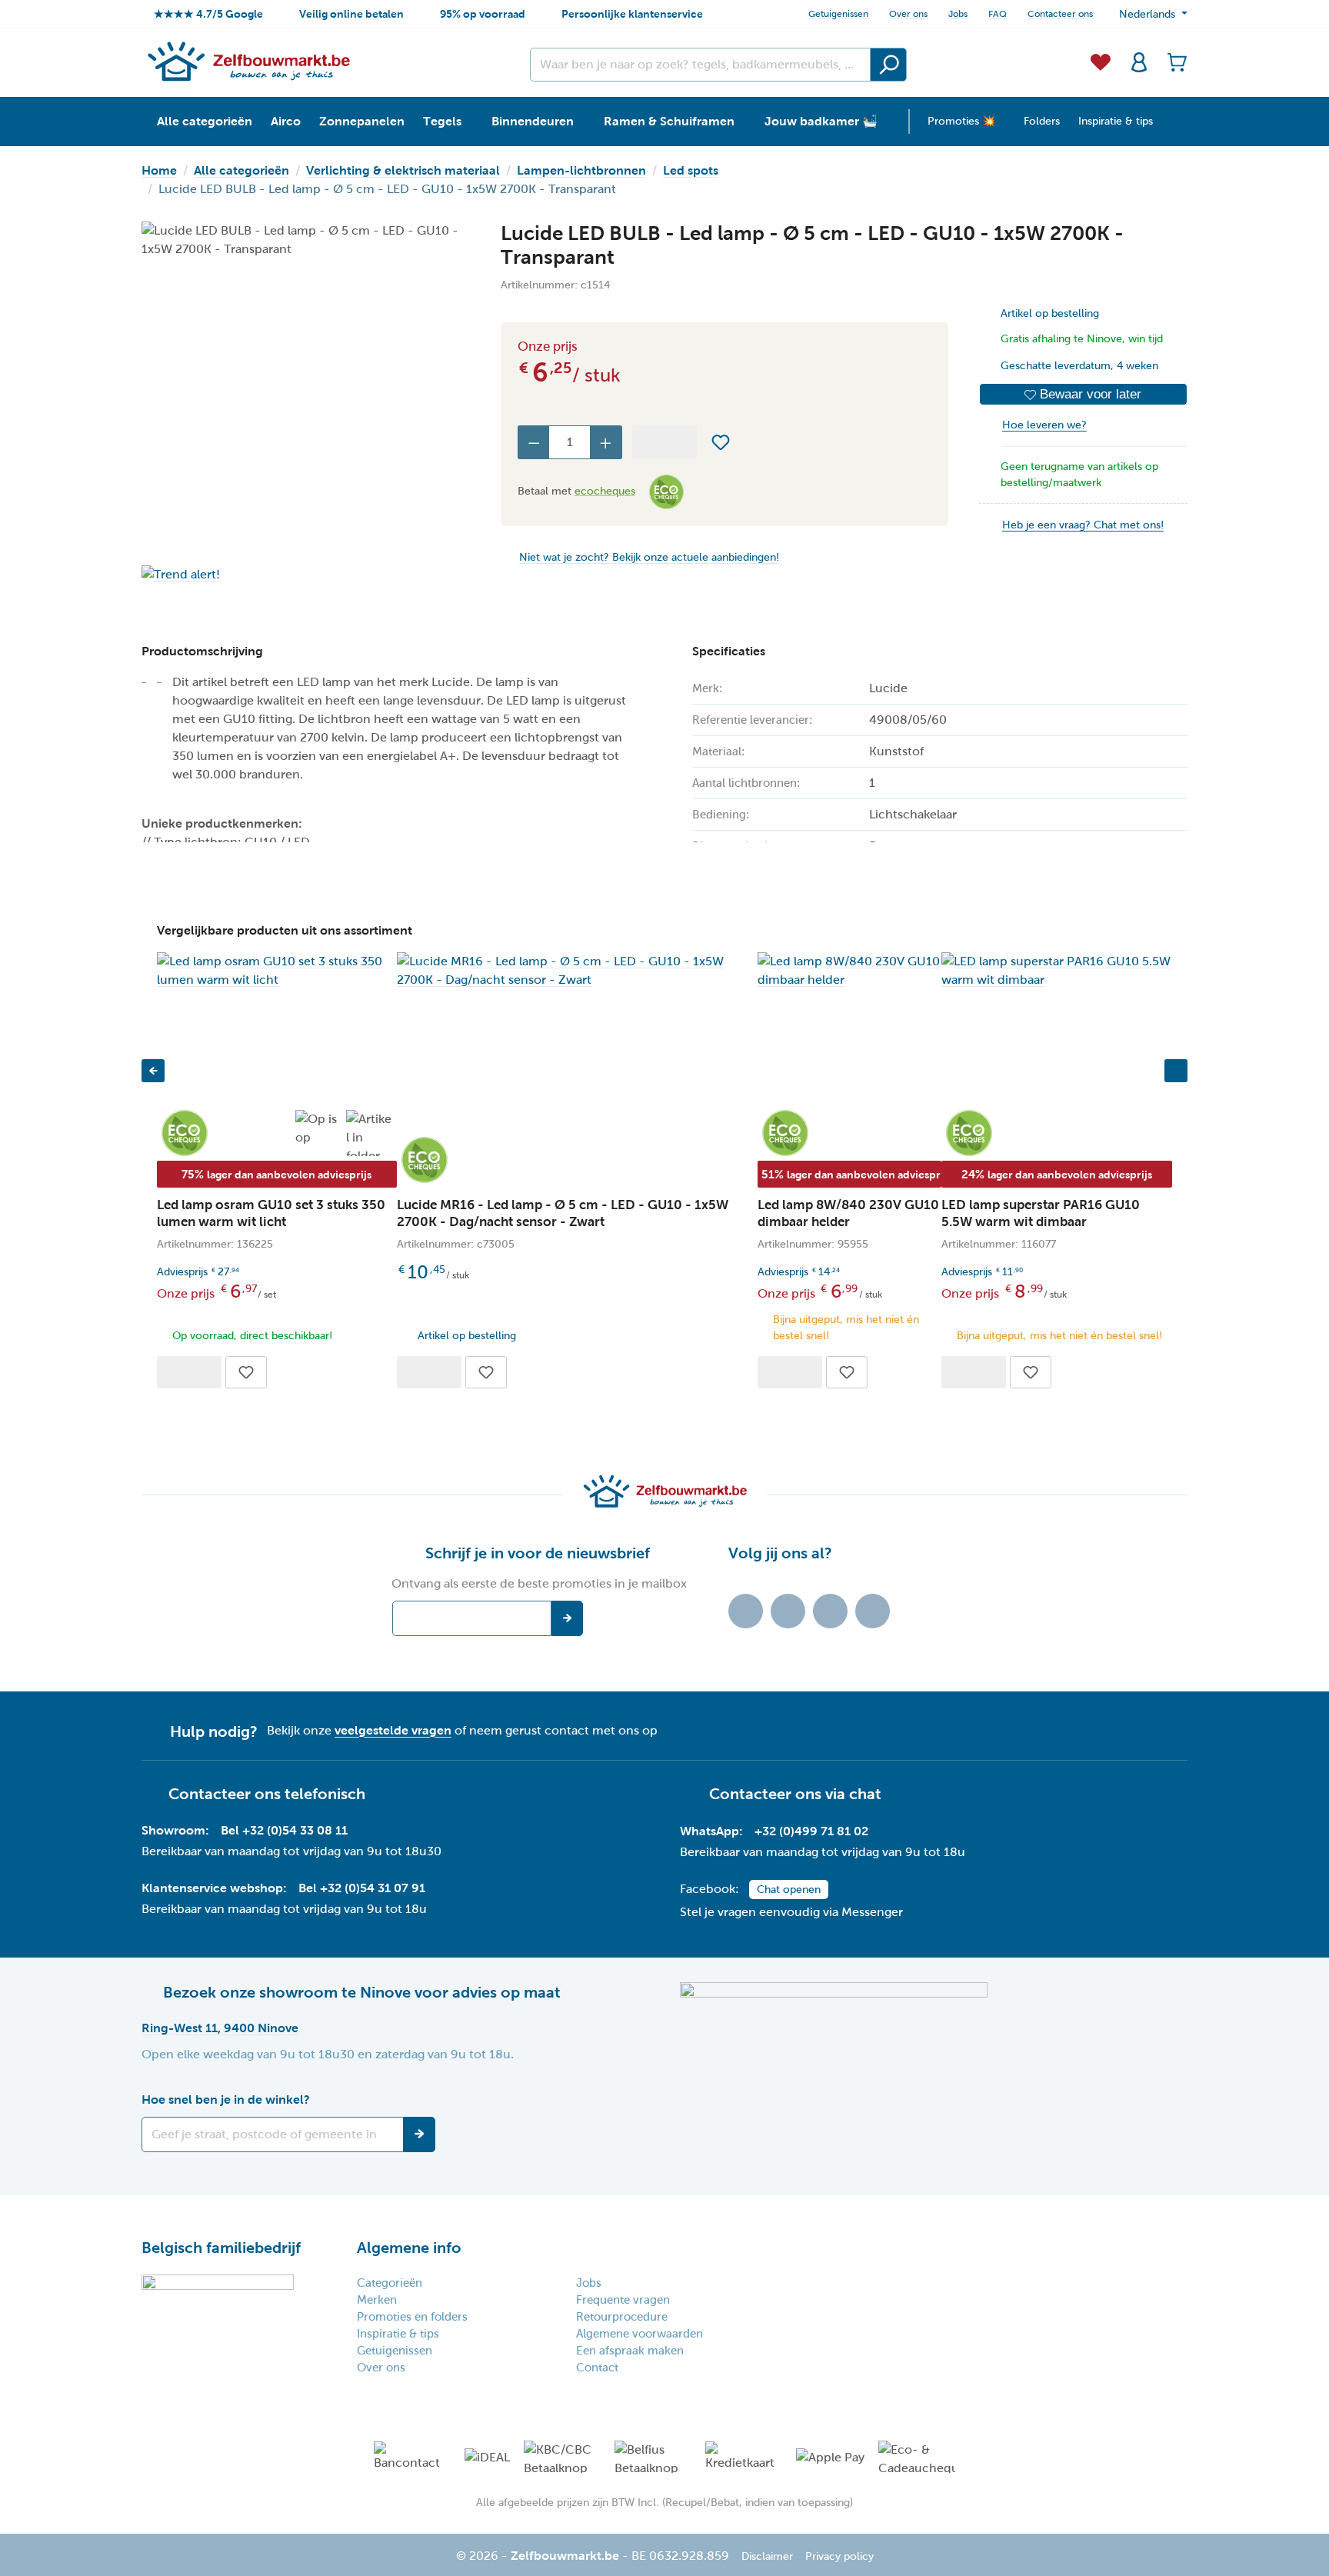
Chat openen (789, 1890)
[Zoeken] (888, 65)
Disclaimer (767, 2556)
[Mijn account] (1139, 61)
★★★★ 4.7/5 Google (208, 14)
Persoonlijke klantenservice (632, 14)
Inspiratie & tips (398, 2334)
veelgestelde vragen (393, 1730)
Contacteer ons (1060, 14)
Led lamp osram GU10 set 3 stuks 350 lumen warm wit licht (271, 1213)
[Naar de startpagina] (248, 61)
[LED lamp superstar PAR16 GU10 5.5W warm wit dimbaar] (1057, 971)
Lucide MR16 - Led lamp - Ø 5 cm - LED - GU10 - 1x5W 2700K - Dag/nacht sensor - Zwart (563, 1213)
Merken (377, 2300)
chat (865, 1794)
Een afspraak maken (630, 2351)
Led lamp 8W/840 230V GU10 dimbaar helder (848, 1213)
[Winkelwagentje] (1173, 61)
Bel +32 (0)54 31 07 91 (362, 1888)
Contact (597, 2368)
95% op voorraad (483, 14)
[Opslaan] (419, 2134)
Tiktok (746, 1611)
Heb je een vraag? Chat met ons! (1083, 525)
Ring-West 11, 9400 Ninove (220, 2028)
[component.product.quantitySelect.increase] (606, 442)
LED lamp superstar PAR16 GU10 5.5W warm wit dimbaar (1041, 1213)
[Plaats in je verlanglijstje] (721, 442)
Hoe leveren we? (1044, 425)
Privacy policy (839, 2556)
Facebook (788, 1611)
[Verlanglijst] (1101, 61)
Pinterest (873, 1611)
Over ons (908, 14)
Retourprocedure (622, 2317)
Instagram (830, 1611)
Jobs (958, 14)
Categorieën (390, 2283)
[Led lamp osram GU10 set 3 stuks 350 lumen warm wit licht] (277, 971)
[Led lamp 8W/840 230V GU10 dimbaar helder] (849, 971)
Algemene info (409, 2248)
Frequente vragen (623, 2300)
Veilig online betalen (351, 14)
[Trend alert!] (306, 574)
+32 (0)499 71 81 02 (811, 1831)
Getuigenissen (838, 14)
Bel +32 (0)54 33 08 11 (284, 1830)
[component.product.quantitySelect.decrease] (534, 442)
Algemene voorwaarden (640, 2334)
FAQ (998, 14)
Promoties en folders (412, 2317)
